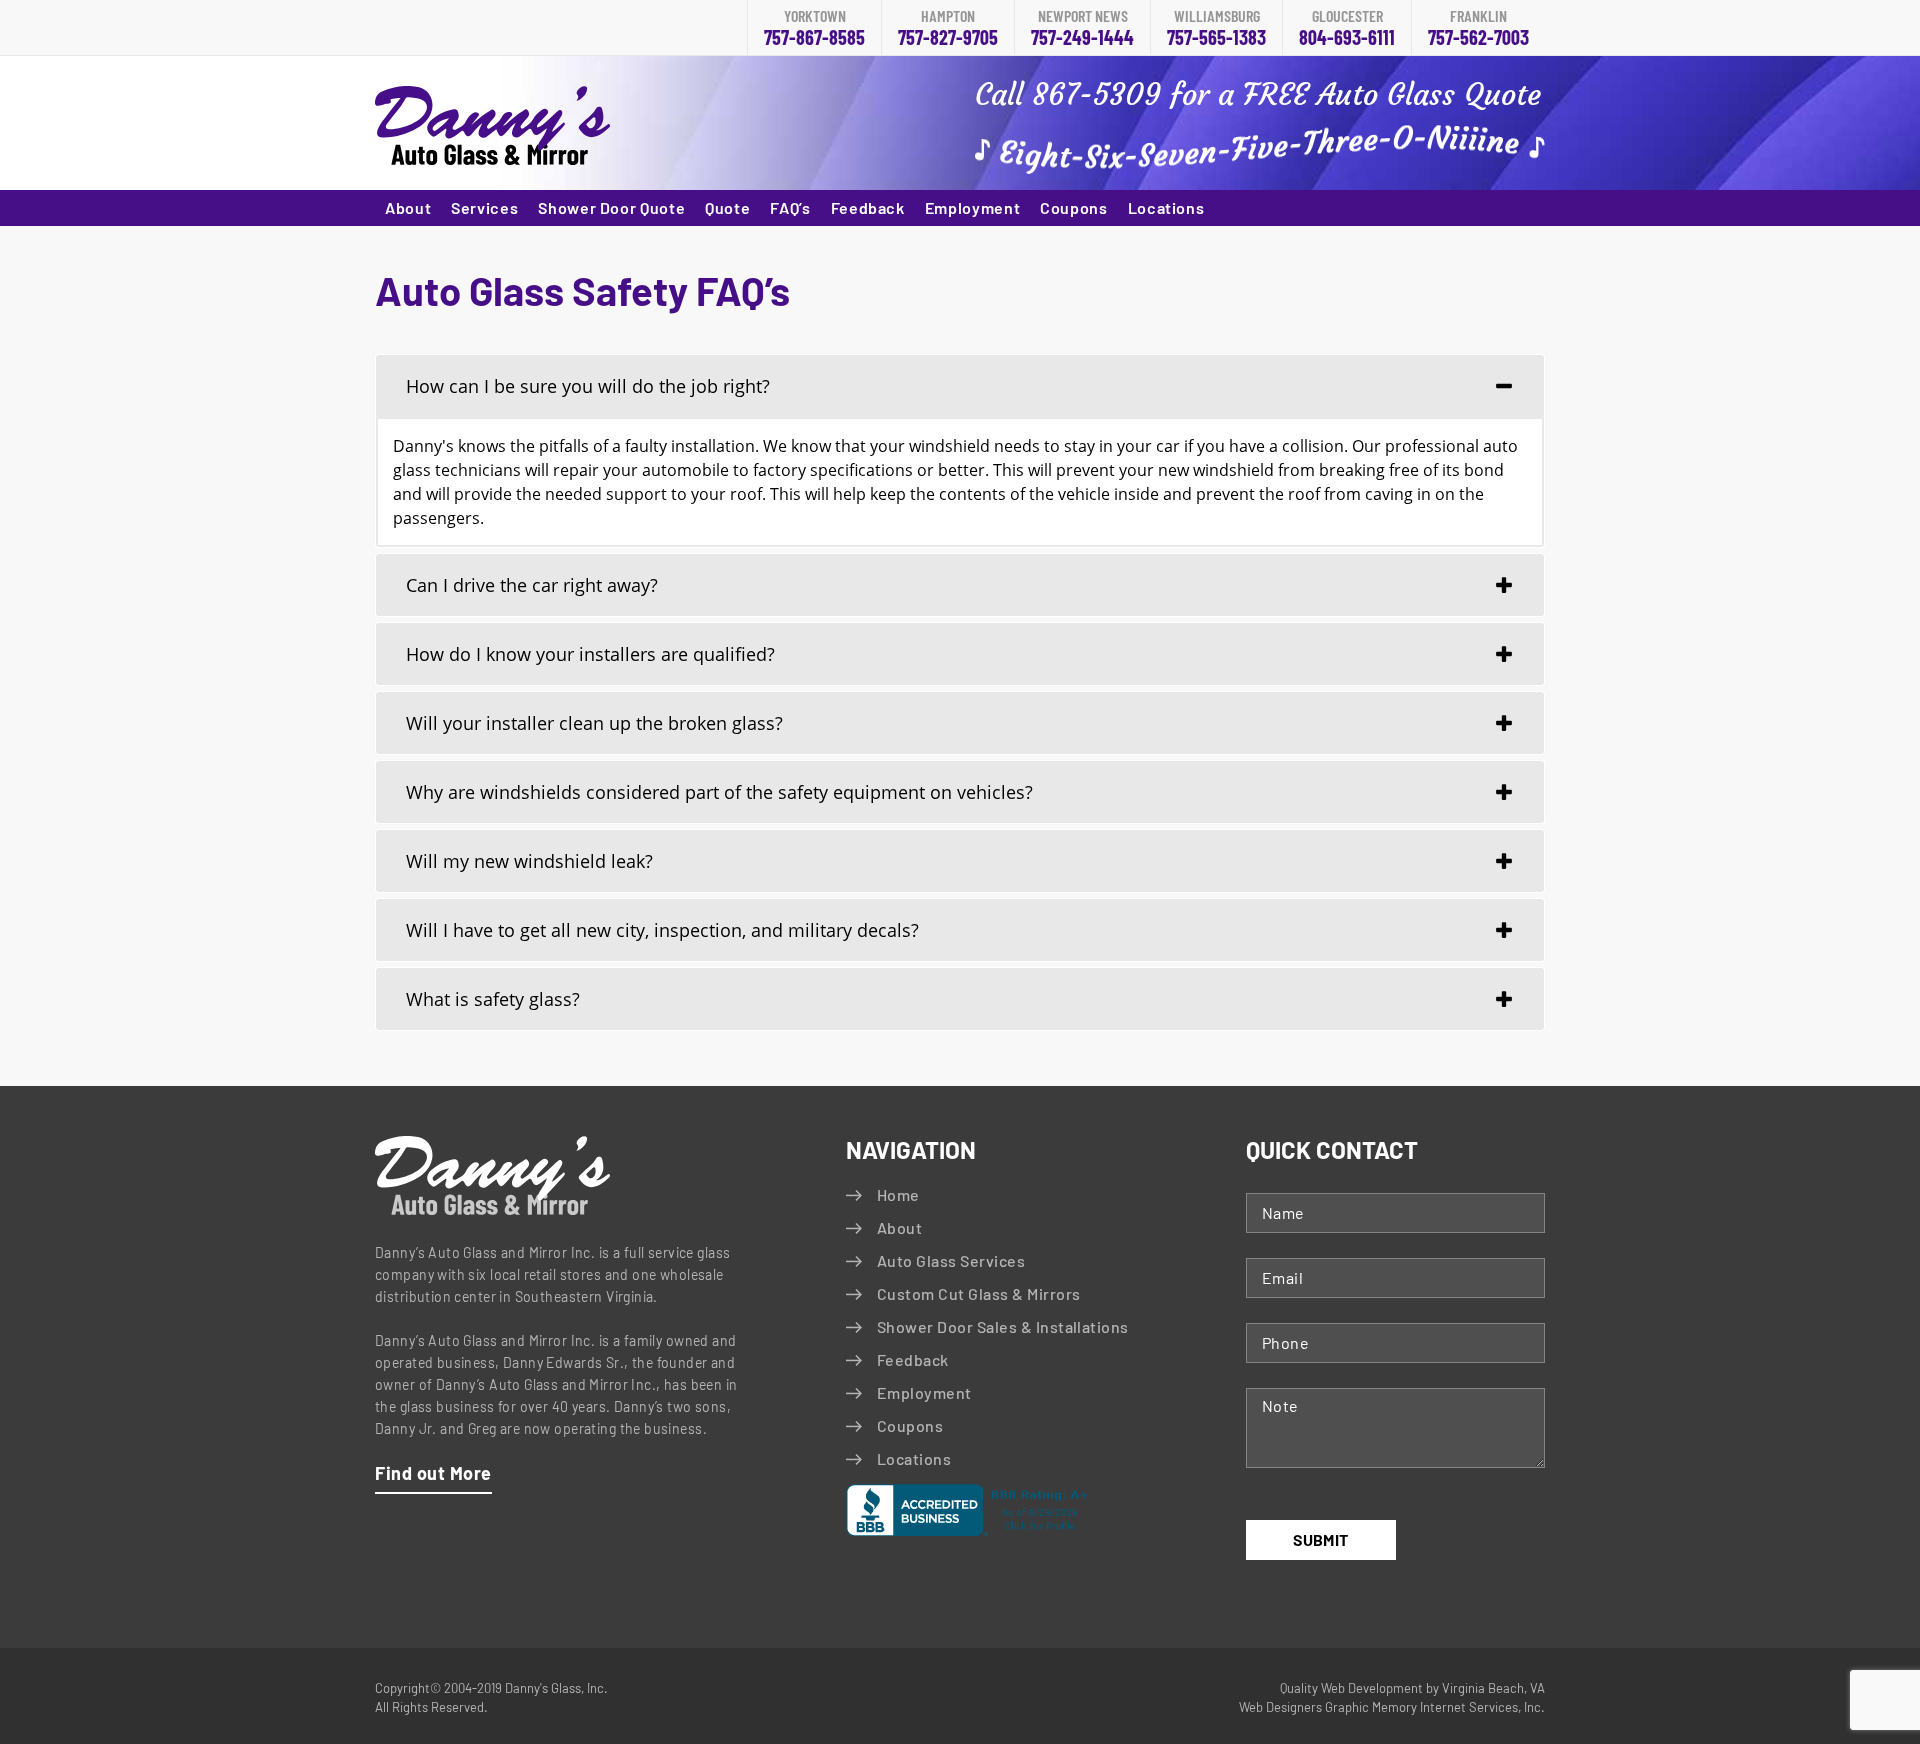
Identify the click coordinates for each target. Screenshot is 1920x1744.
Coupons (1073, 207)
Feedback (868, 207)
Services (484, 207)
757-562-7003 (1478, 28)
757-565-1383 (1216, 28)
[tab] (960, 386)
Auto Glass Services (951, 1260)
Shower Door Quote (611, 207)
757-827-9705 (948, 28)
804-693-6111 (1347, 28)
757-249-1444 (1082, 28)
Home (898, 1194)
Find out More (433, 1473)
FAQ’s (790, 207)
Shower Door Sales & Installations (1003, 1326)
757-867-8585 (814, 28)
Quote (727, 207)
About (408, 207)
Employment (972, 207)
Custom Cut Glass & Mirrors (978, 1293)
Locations (1166, 207)
